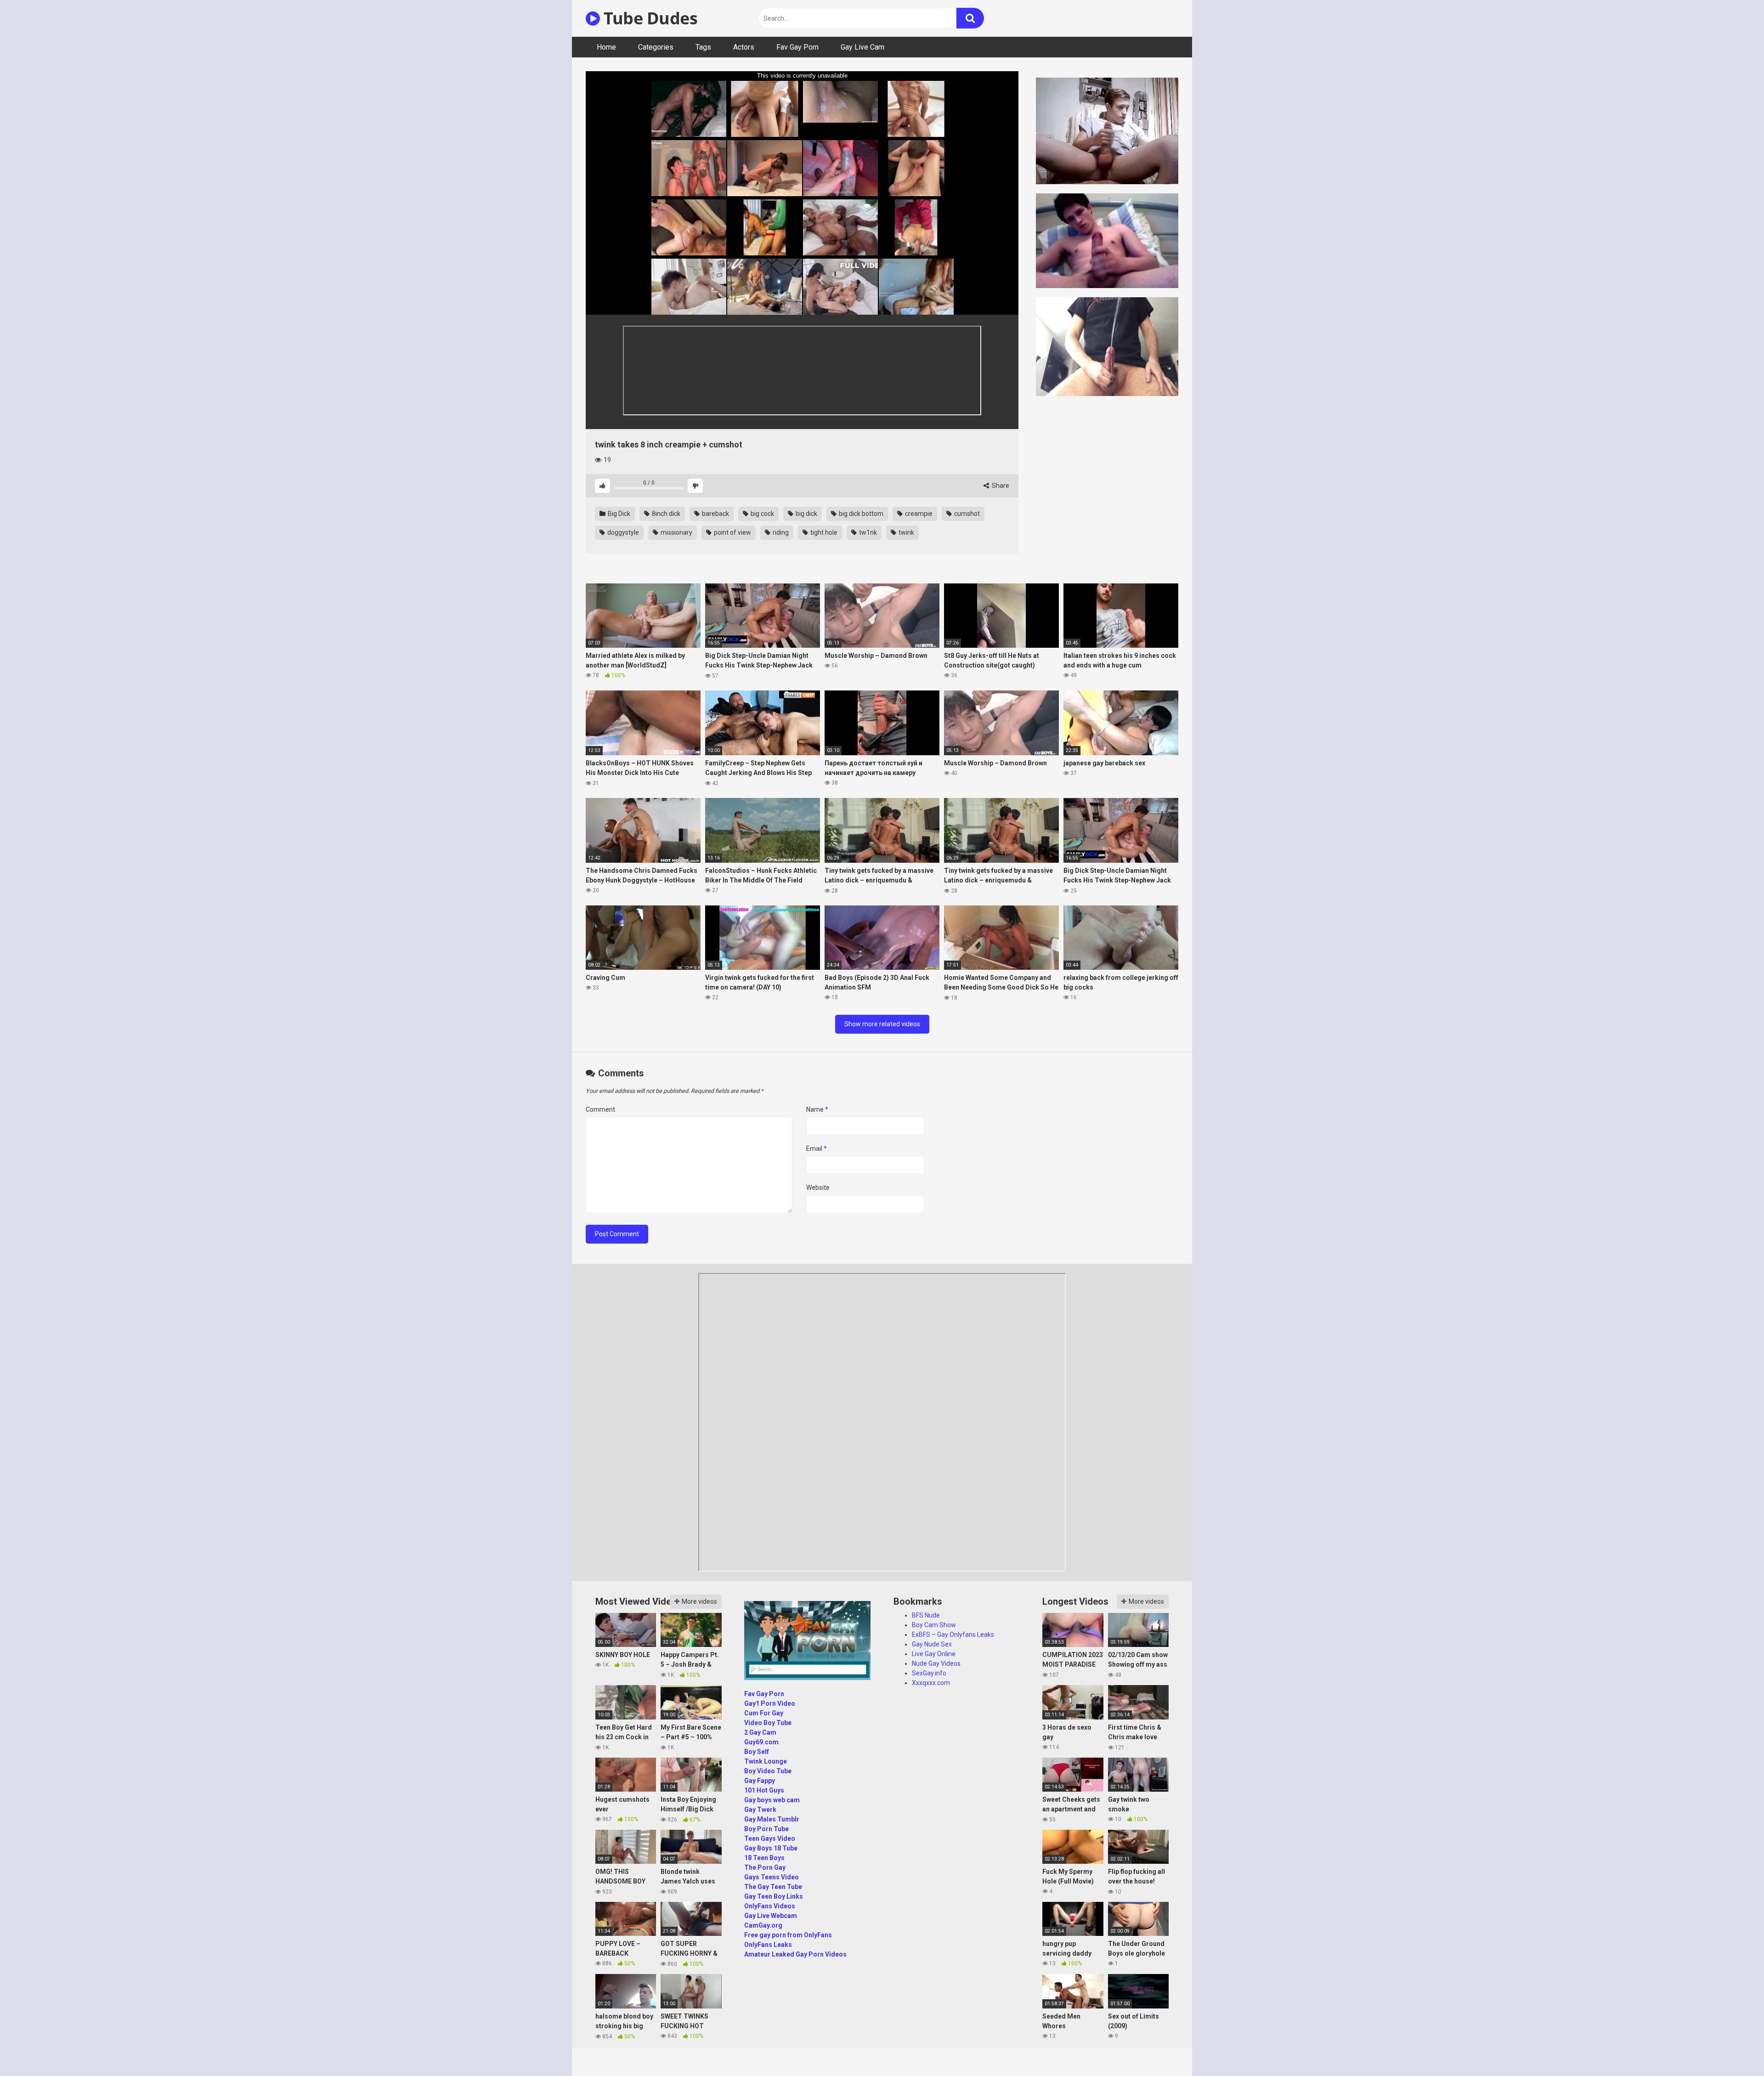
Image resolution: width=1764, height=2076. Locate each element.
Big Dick (618, 514)
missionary (676, 532)
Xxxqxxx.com (931, 1683)
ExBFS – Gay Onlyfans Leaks (953, 1635)
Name (817, 1109)
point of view (732, 532)
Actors (744, 47)
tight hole (823, 532)
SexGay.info (929, 1673)
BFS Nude (926, 1615)
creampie (918, 514)
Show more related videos (882, 1024)
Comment (600, 1109)
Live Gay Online (934, 1654)
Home (606, 47)
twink (906, 532)
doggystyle (622, 532)
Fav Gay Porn (797, 47)
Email (817, 1148)
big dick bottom (860, 514)
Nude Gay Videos (936, 1663)
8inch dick (665, 514)
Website (818, 1188)
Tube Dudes (649, 18)
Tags (703, 47)
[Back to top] (1733, 2048)
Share (1000, 486)
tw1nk (867, 532)
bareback (715, 514)
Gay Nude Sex (932, 1644)
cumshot (966, 514)
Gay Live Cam (862, 47)
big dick (806, 514)
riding (780, 532)
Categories (656, 47)
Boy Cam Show (934, 1625)
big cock (762, 514)
